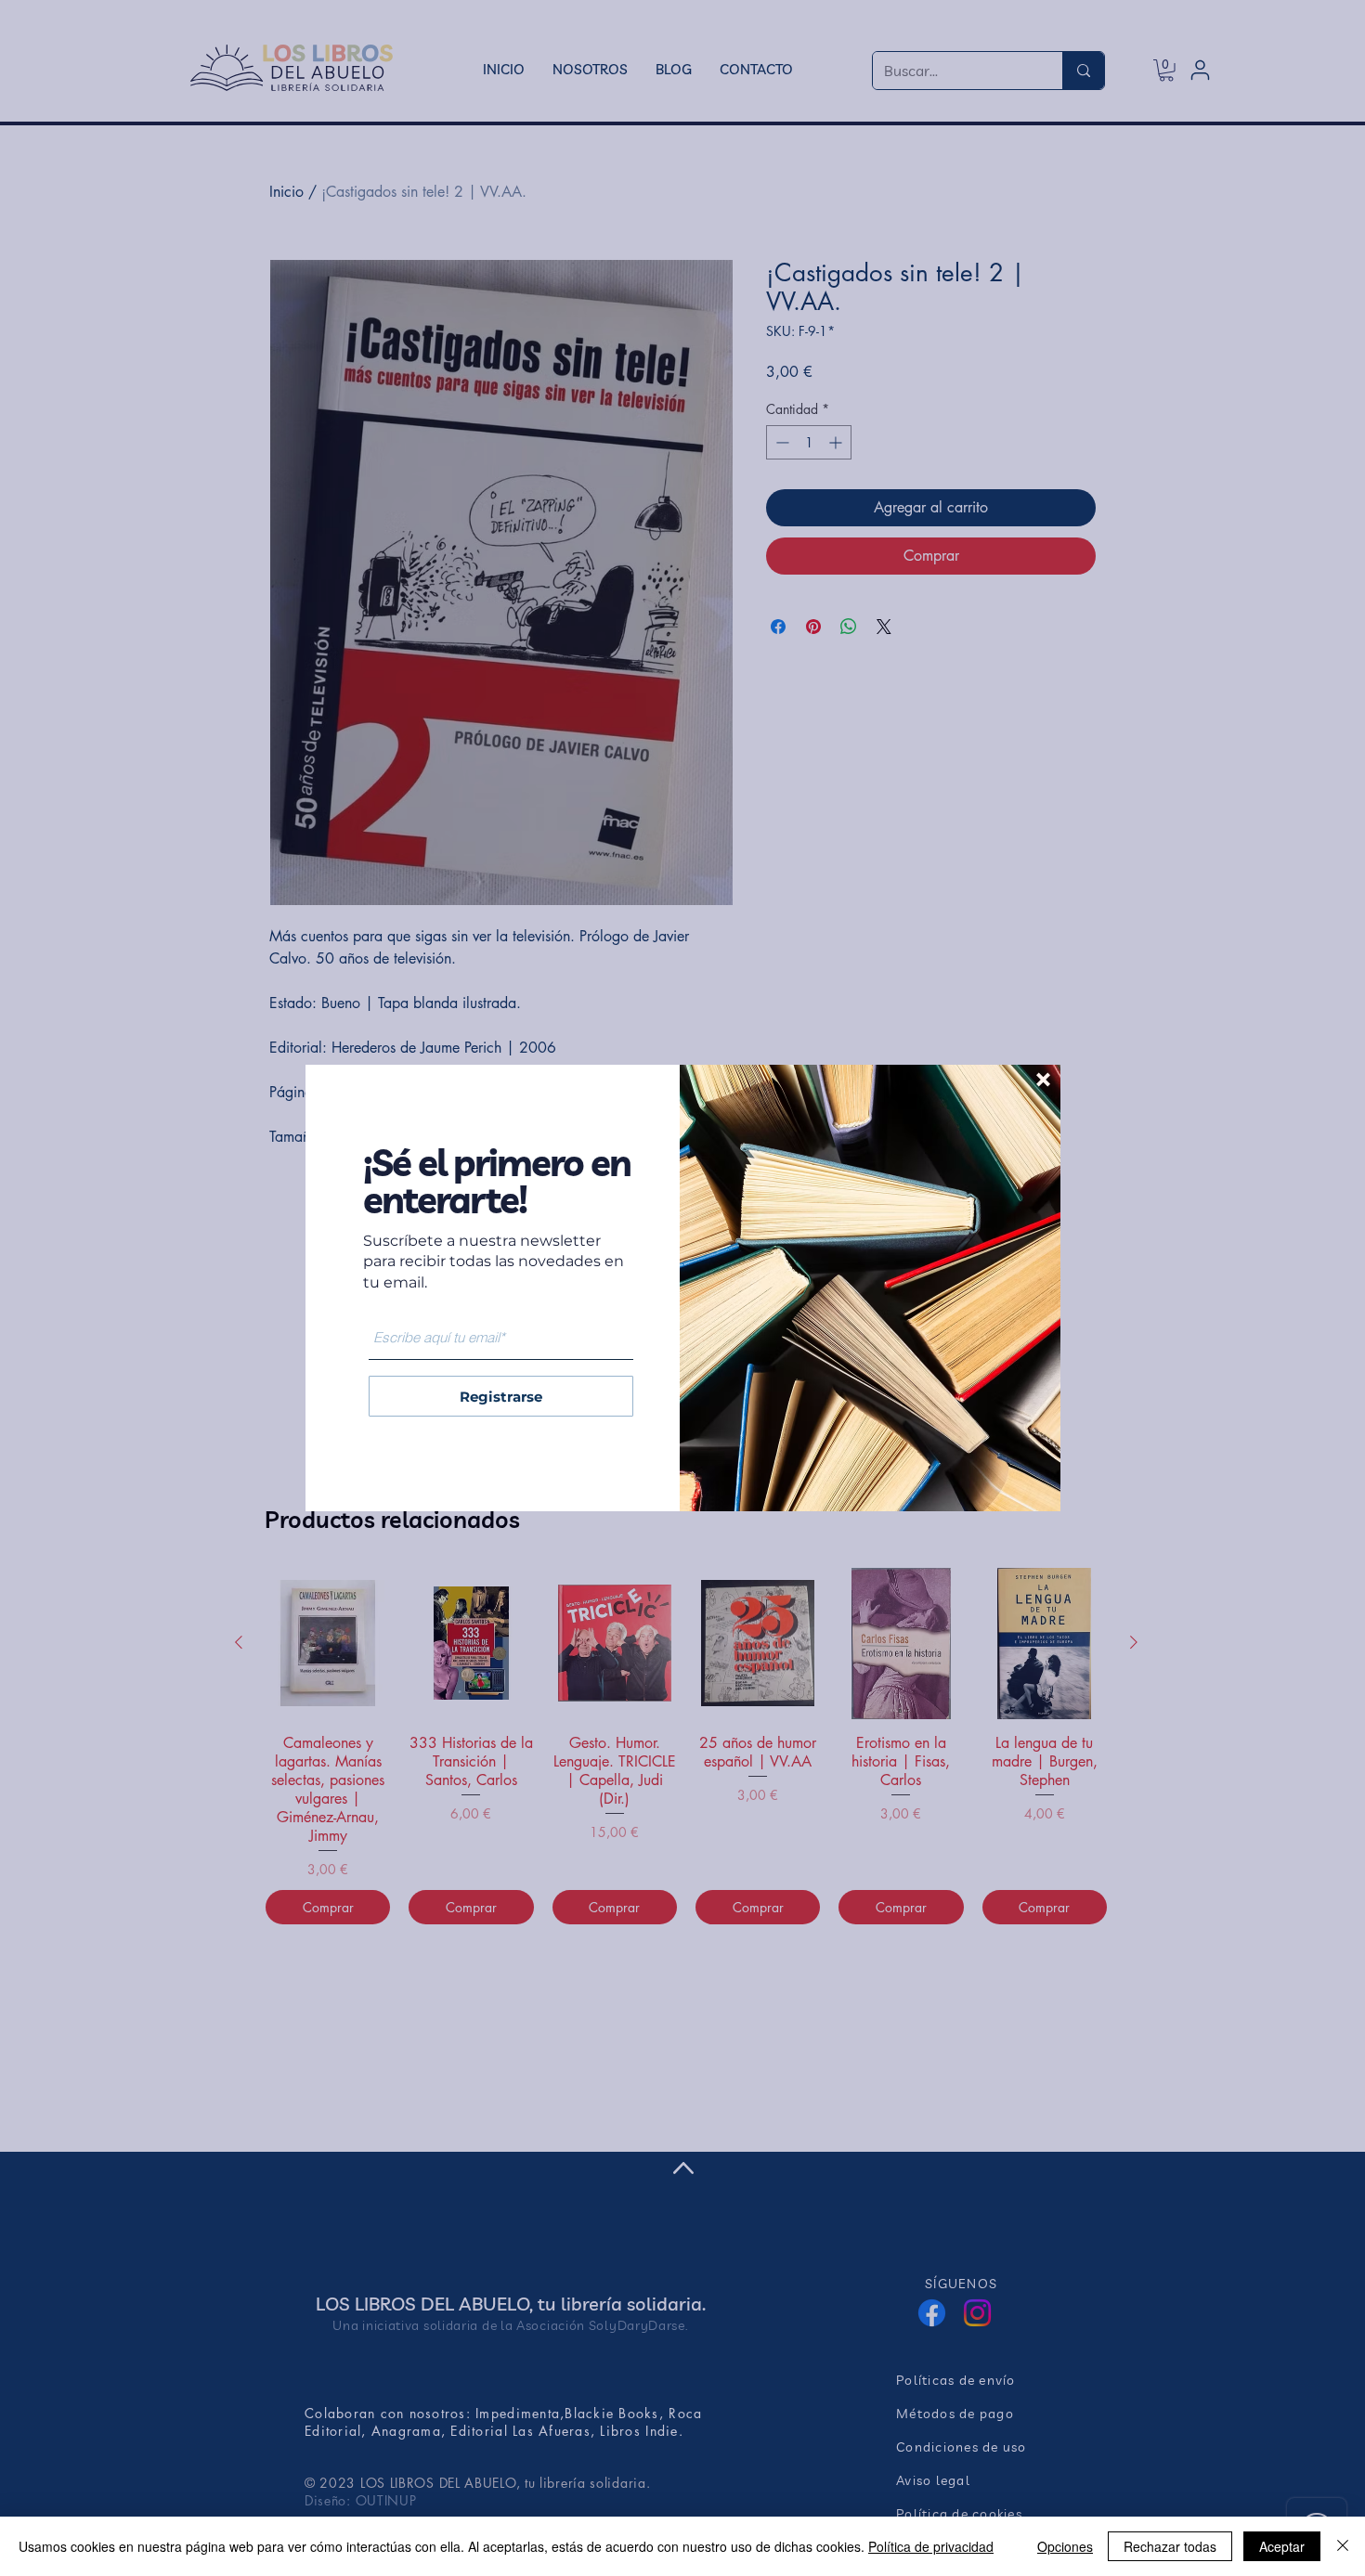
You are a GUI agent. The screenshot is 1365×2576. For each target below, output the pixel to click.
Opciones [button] (1065, 2546)
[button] (1043, 1080)
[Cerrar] (1343, 2546)
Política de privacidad (931, 2546)
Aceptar (1282, 2546)
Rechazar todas (1170, 2546)
